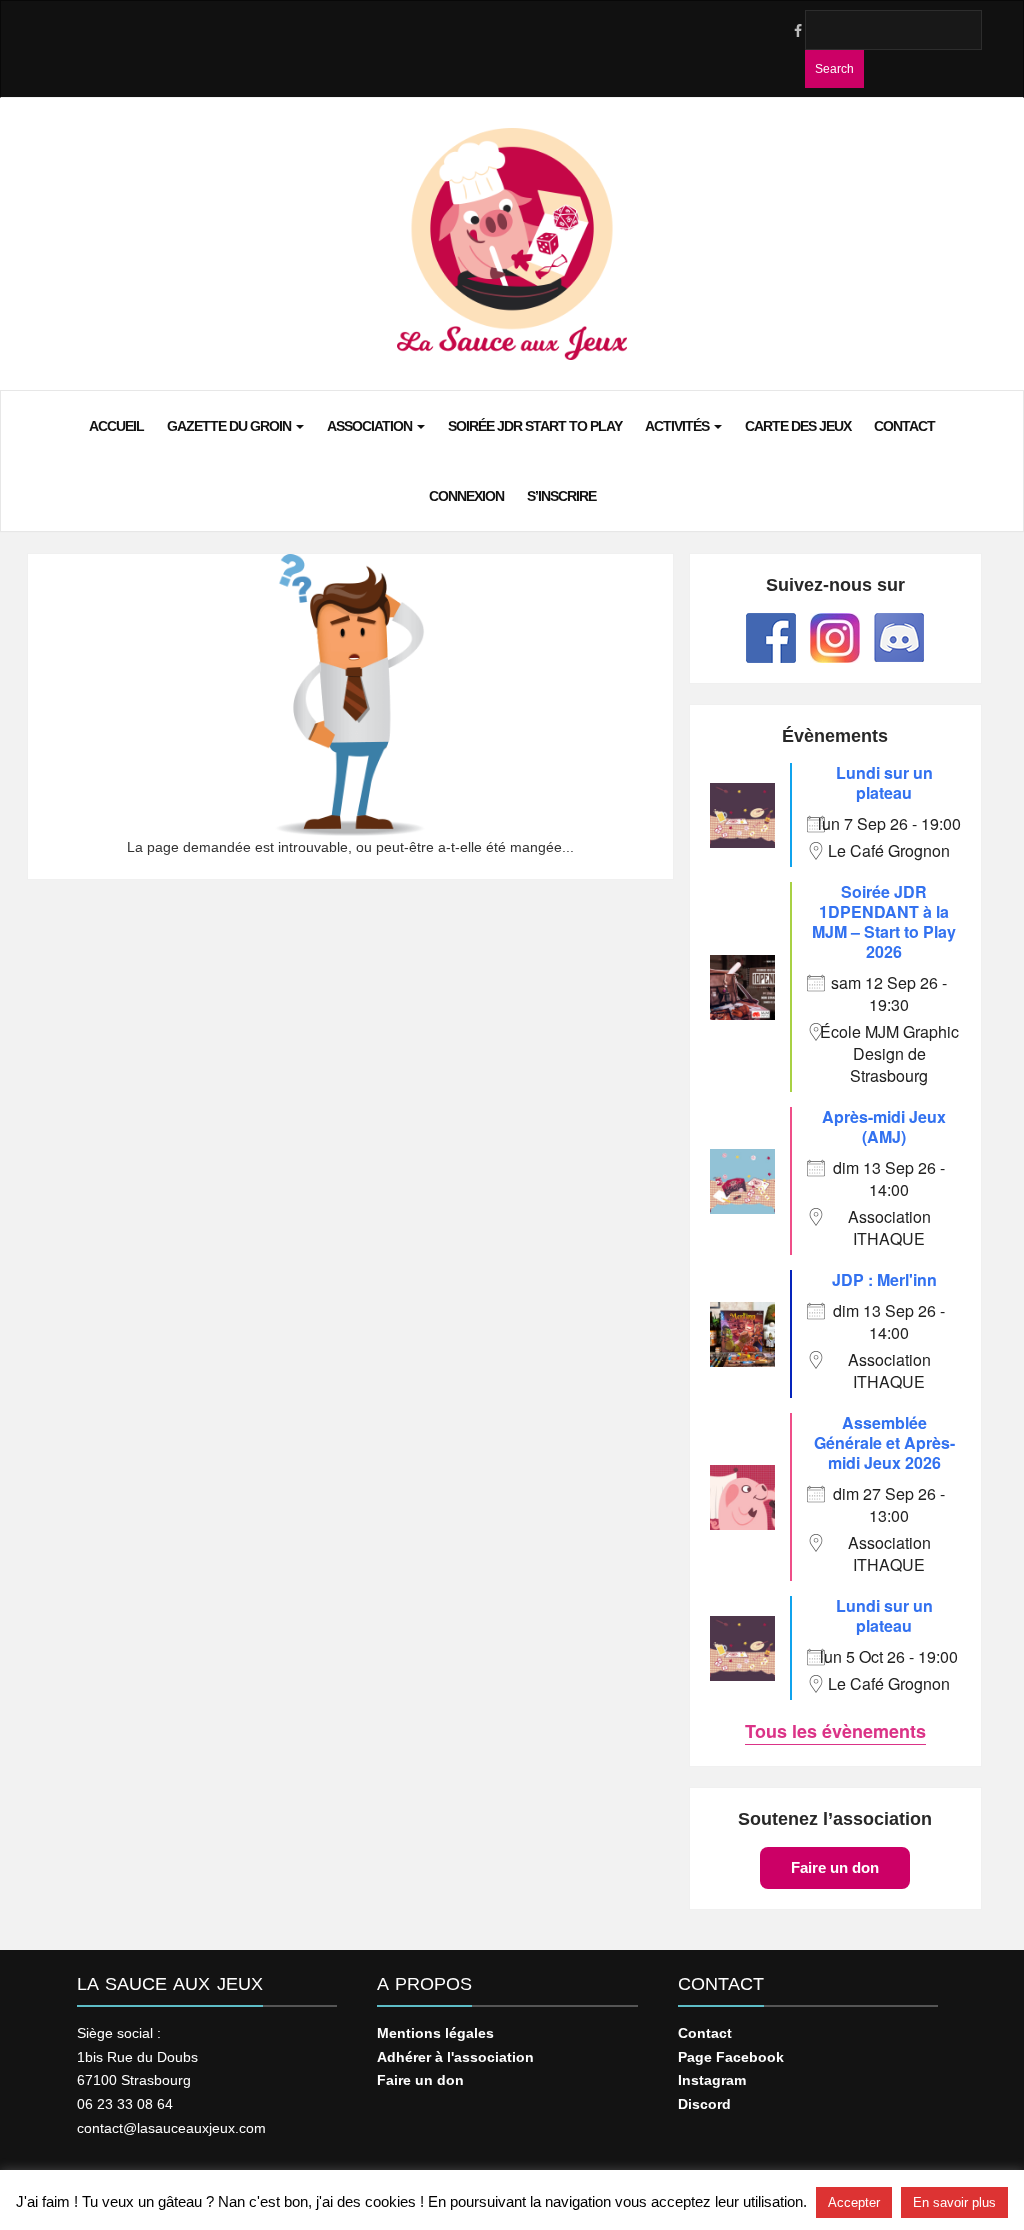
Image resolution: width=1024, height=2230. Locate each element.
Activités (678, 426)
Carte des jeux (798, 426)
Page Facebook (731, 2057)
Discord (704, 2104)
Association (371, 426)
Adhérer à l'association (455, 2057)
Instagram (712, 2080)
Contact (904, 426)
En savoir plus (954, 2202)
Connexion (466, 496)
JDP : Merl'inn (884, 1279)
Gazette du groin (230, 426)
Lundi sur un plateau (884, 782)
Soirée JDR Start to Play (535, 426)
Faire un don (835, 1867)
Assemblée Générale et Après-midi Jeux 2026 (884, 1442)
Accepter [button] (854, 2202)
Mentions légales (435, 2033)
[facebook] (797, 31)
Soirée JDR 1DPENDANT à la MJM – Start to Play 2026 (884, 921)
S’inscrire (561, 496)
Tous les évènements (835, 1731)
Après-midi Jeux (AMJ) (884, 1126)
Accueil (116, 426)
